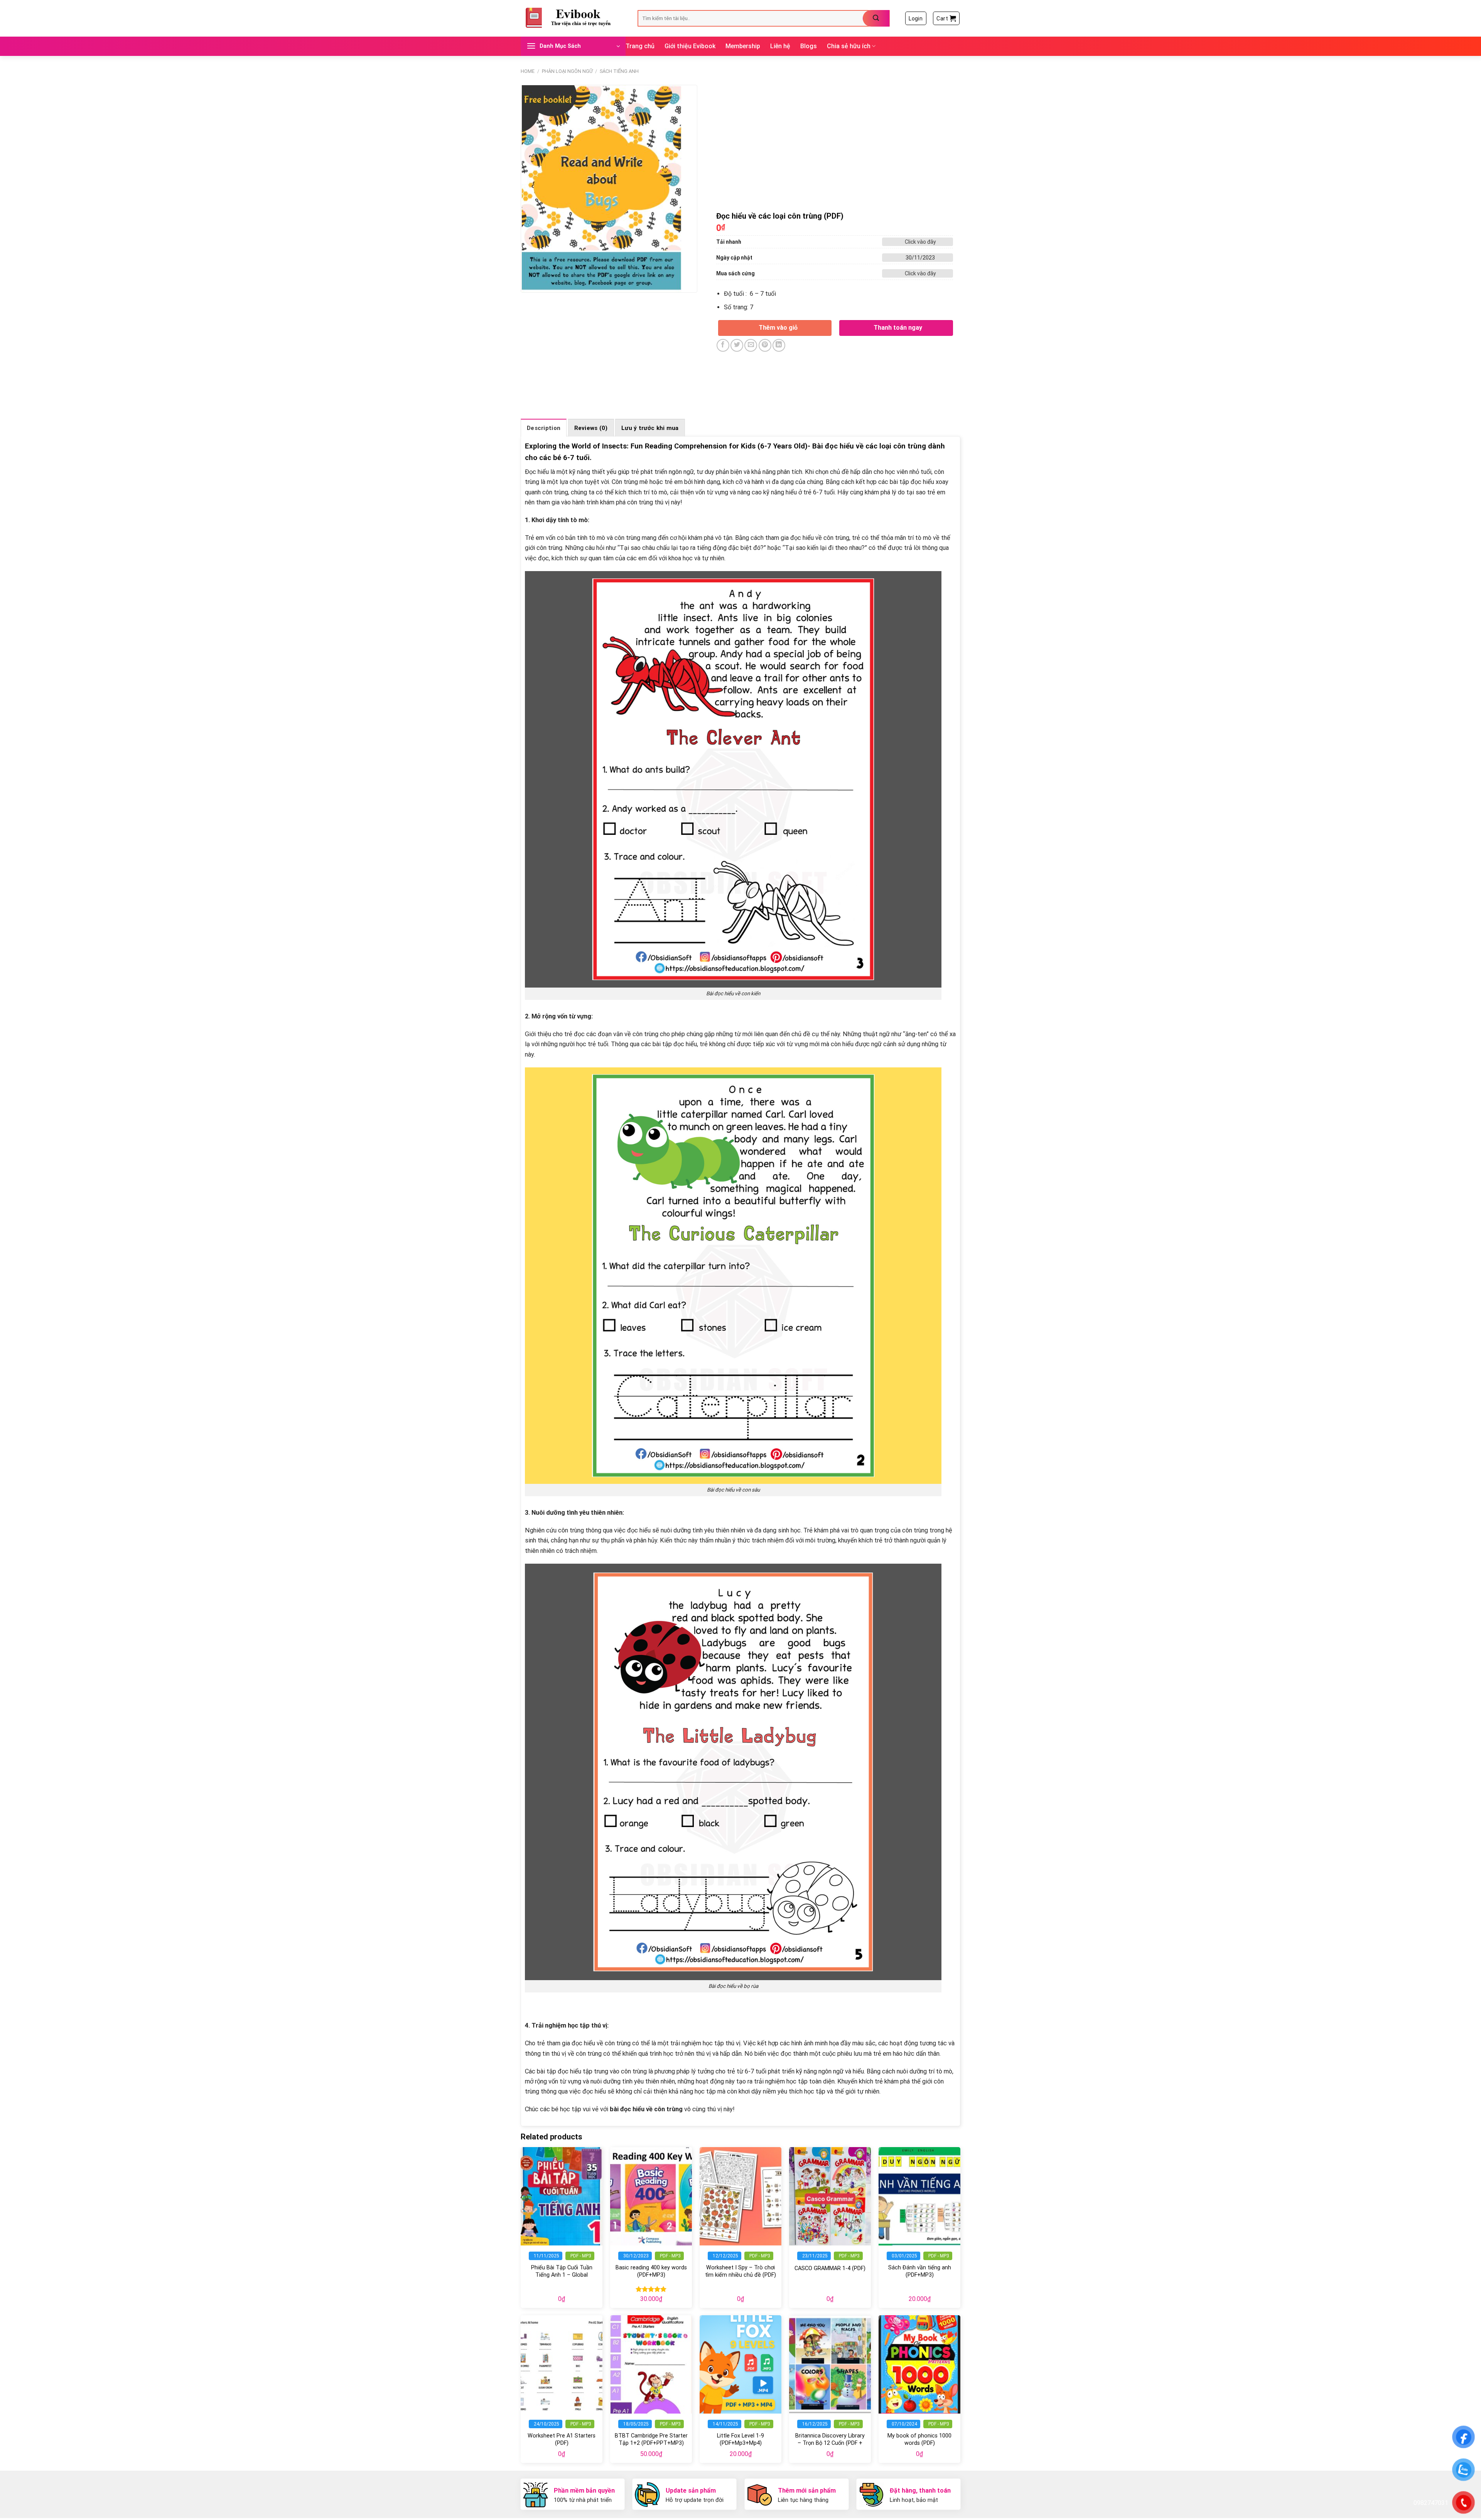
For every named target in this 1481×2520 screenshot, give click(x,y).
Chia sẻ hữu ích (849, 46)
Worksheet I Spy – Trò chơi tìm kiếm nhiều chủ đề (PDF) (740, 2271)
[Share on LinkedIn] (779, 345)
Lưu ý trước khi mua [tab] (650, 428)
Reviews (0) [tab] (591, 428)
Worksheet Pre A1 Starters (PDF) (562, 2439)
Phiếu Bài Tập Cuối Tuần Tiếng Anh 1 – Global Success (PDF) (562, 2275)
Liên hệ (780, 46)
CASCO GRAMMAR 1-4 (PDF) (830, 2268)
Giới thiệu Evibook (690, 46)
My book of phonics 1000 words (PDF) (919, 2439)
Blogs (809, 46)
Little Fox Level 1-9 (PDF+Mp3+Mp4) (740, 2439)
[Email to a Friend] (751, 345)
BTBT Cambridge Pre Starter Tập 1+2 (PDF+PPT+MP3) (651, 2439)
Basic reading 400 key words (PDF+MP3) (651, 2271)
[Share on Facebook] (723, 345)
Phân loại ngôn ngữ (567, 71)
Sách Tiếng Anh (619, 71)
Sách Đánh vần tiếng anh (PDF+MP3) (920, 2271)
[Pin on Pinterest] (765, 345)
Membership (743, 46)
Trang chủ (640, 46)
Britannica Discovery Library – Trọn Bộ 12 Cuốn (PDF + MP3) (830, 2443)
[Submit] (876, 18)
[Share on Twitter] (737, 345)
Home (528, 71)
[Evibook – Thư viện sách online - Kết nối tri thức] (573, 18)
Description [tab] (544, 428)
